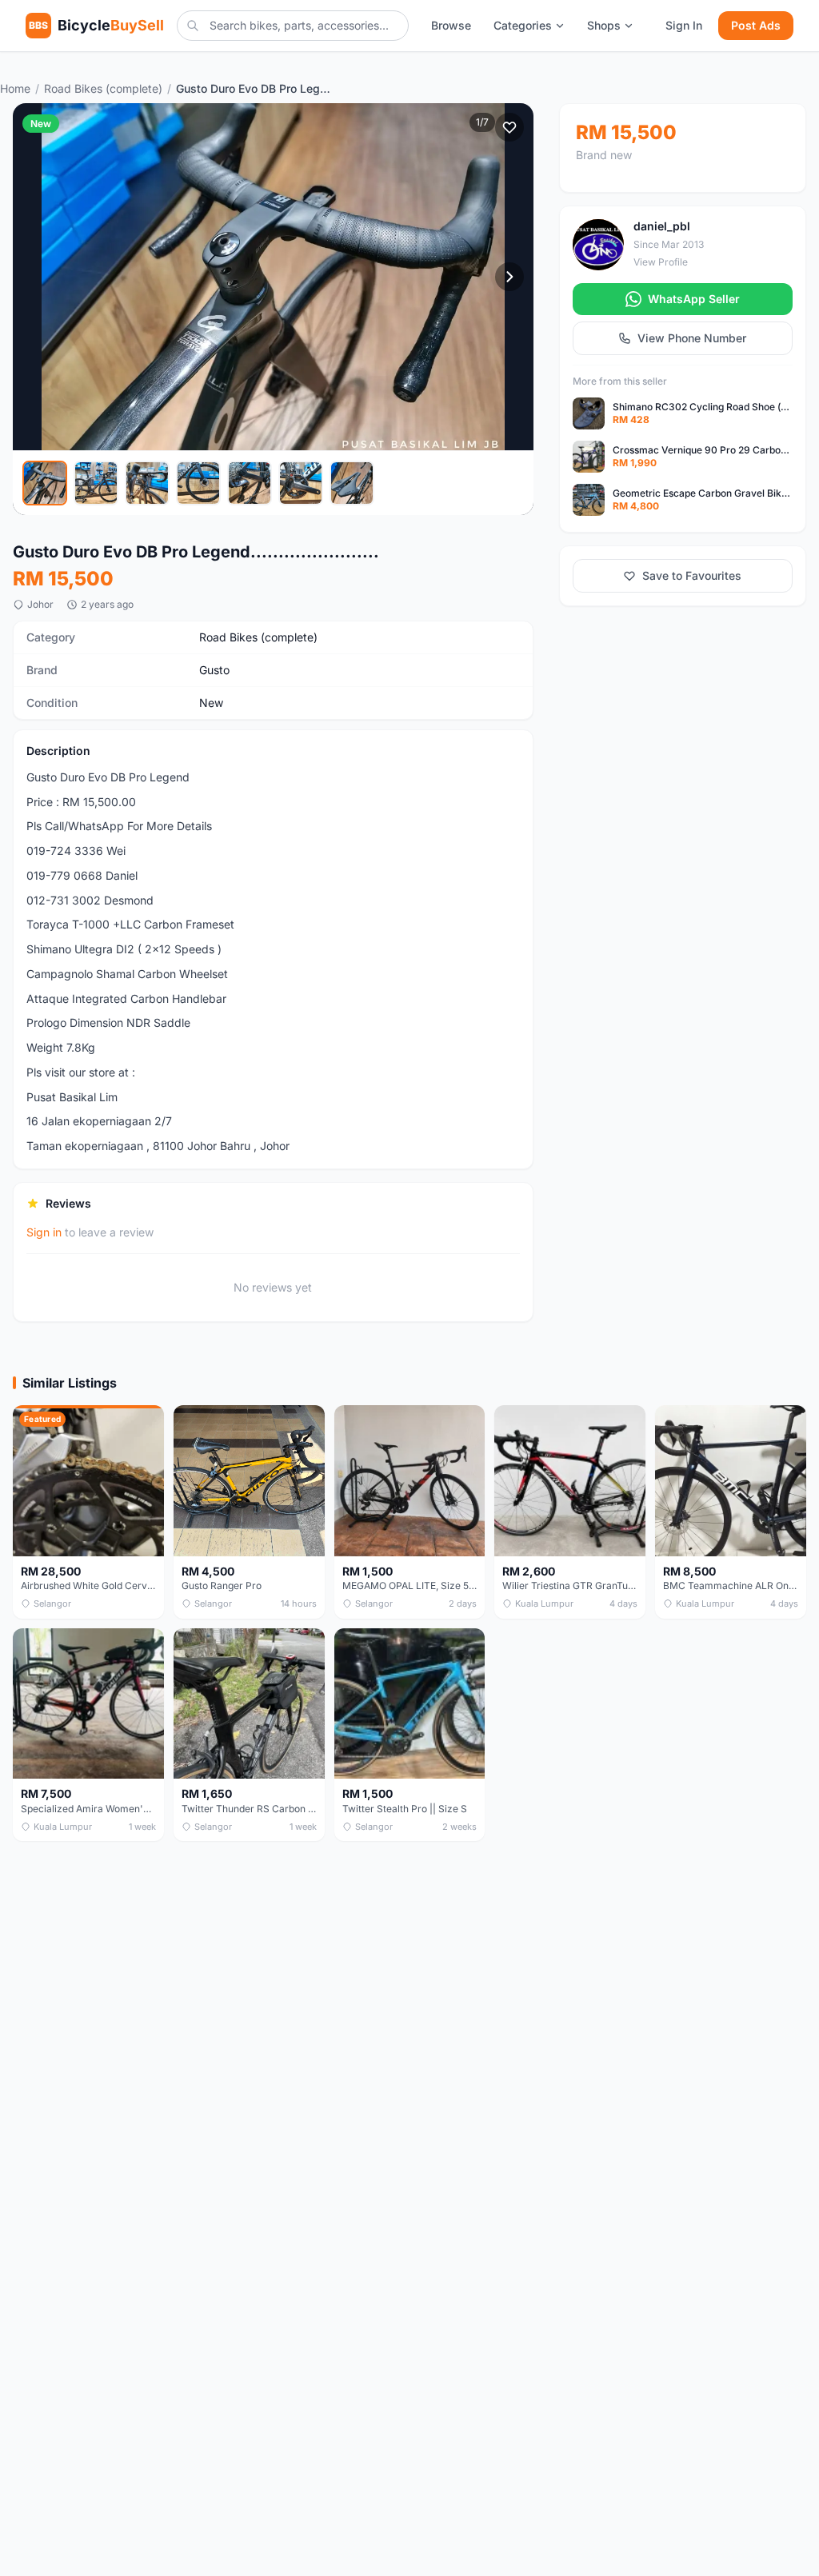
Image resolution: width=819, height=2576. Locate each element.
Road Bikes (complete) (103, 88)
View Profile (661, 262)
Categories (523, 25)
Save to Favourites (692, 575)
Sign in (44, 1232)
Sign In (684, 25)
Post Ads (756, 25)
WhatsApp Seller (694, 299)
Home (15, 88)
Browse (451, 25)
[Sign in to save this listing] (509, 127)
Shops (604, 25)
